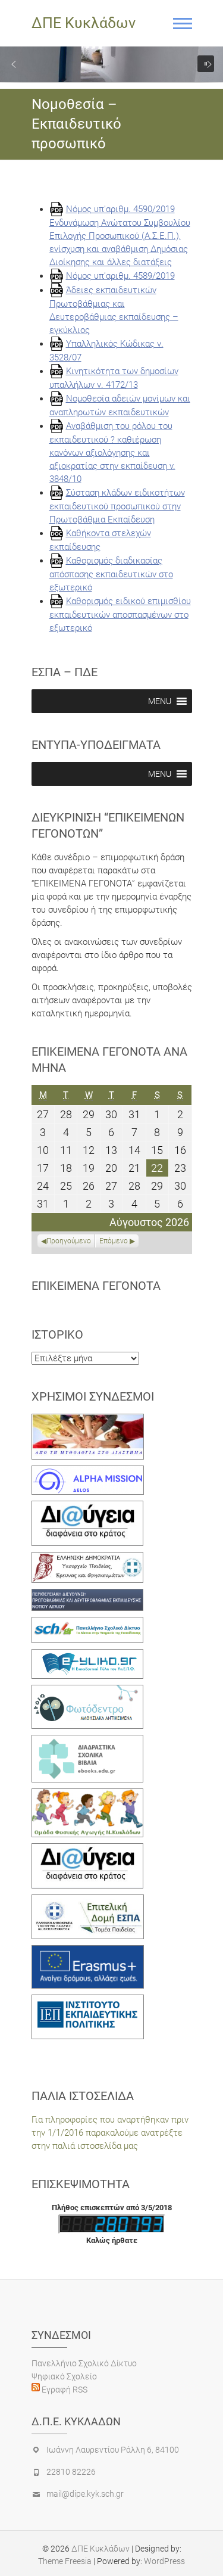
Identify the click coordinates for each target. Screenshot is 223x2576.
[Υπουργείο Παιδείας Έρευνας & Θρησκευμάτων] (88, 1558)
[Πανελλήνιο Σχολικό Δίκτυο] (88, 1623)
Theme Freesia (65, 2561)
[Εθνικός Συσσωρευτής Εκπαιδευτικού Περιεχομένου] (88, 1691)
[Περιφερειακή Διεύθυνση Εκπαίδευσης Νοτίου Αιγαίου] (88, 1595)
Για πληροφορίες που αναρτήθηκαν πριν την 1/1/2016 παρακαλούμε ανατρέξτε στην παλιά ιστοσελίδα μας (110, 2133)
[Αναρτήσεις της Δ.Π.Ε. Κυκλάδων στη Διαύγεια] (88, 1507)
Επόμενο (114, 1241)
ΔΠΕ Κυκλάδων (84, 23)
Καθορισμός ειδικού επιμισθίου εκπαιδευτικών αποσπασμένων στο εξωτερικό (120, 615)
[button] (14, 64)
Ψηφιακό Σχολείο (64, 2376)
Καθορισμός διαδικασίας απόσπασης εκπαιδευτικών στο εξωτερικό (111, 574)
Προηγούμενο (69, 1241)
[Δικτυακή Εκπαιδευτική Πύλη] (88, 1656)
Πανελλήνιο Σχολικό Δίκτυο (84, 2363)
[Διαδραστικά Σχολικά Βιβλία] (88, 1741)
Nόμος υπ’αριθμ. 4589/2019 (120, 276)
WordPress (164, 2561)
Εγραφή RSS (64, 2390)
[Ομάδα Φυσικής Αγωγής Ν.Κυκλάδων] (88, 1795)
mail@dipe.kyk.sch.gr (85, 2494)
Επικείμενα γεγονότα (96, 1286)
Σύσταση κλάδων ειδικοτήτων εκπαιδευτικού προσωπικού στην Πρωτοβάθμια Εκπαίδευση (117, 506)
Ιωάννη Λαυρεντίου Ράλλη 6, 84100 (113, 2450)
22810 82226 (71, 2472)
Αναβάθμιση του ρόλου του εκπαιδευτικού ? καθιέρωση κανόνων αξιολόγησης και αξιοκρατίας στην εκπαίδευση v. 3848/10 (112, 452)
